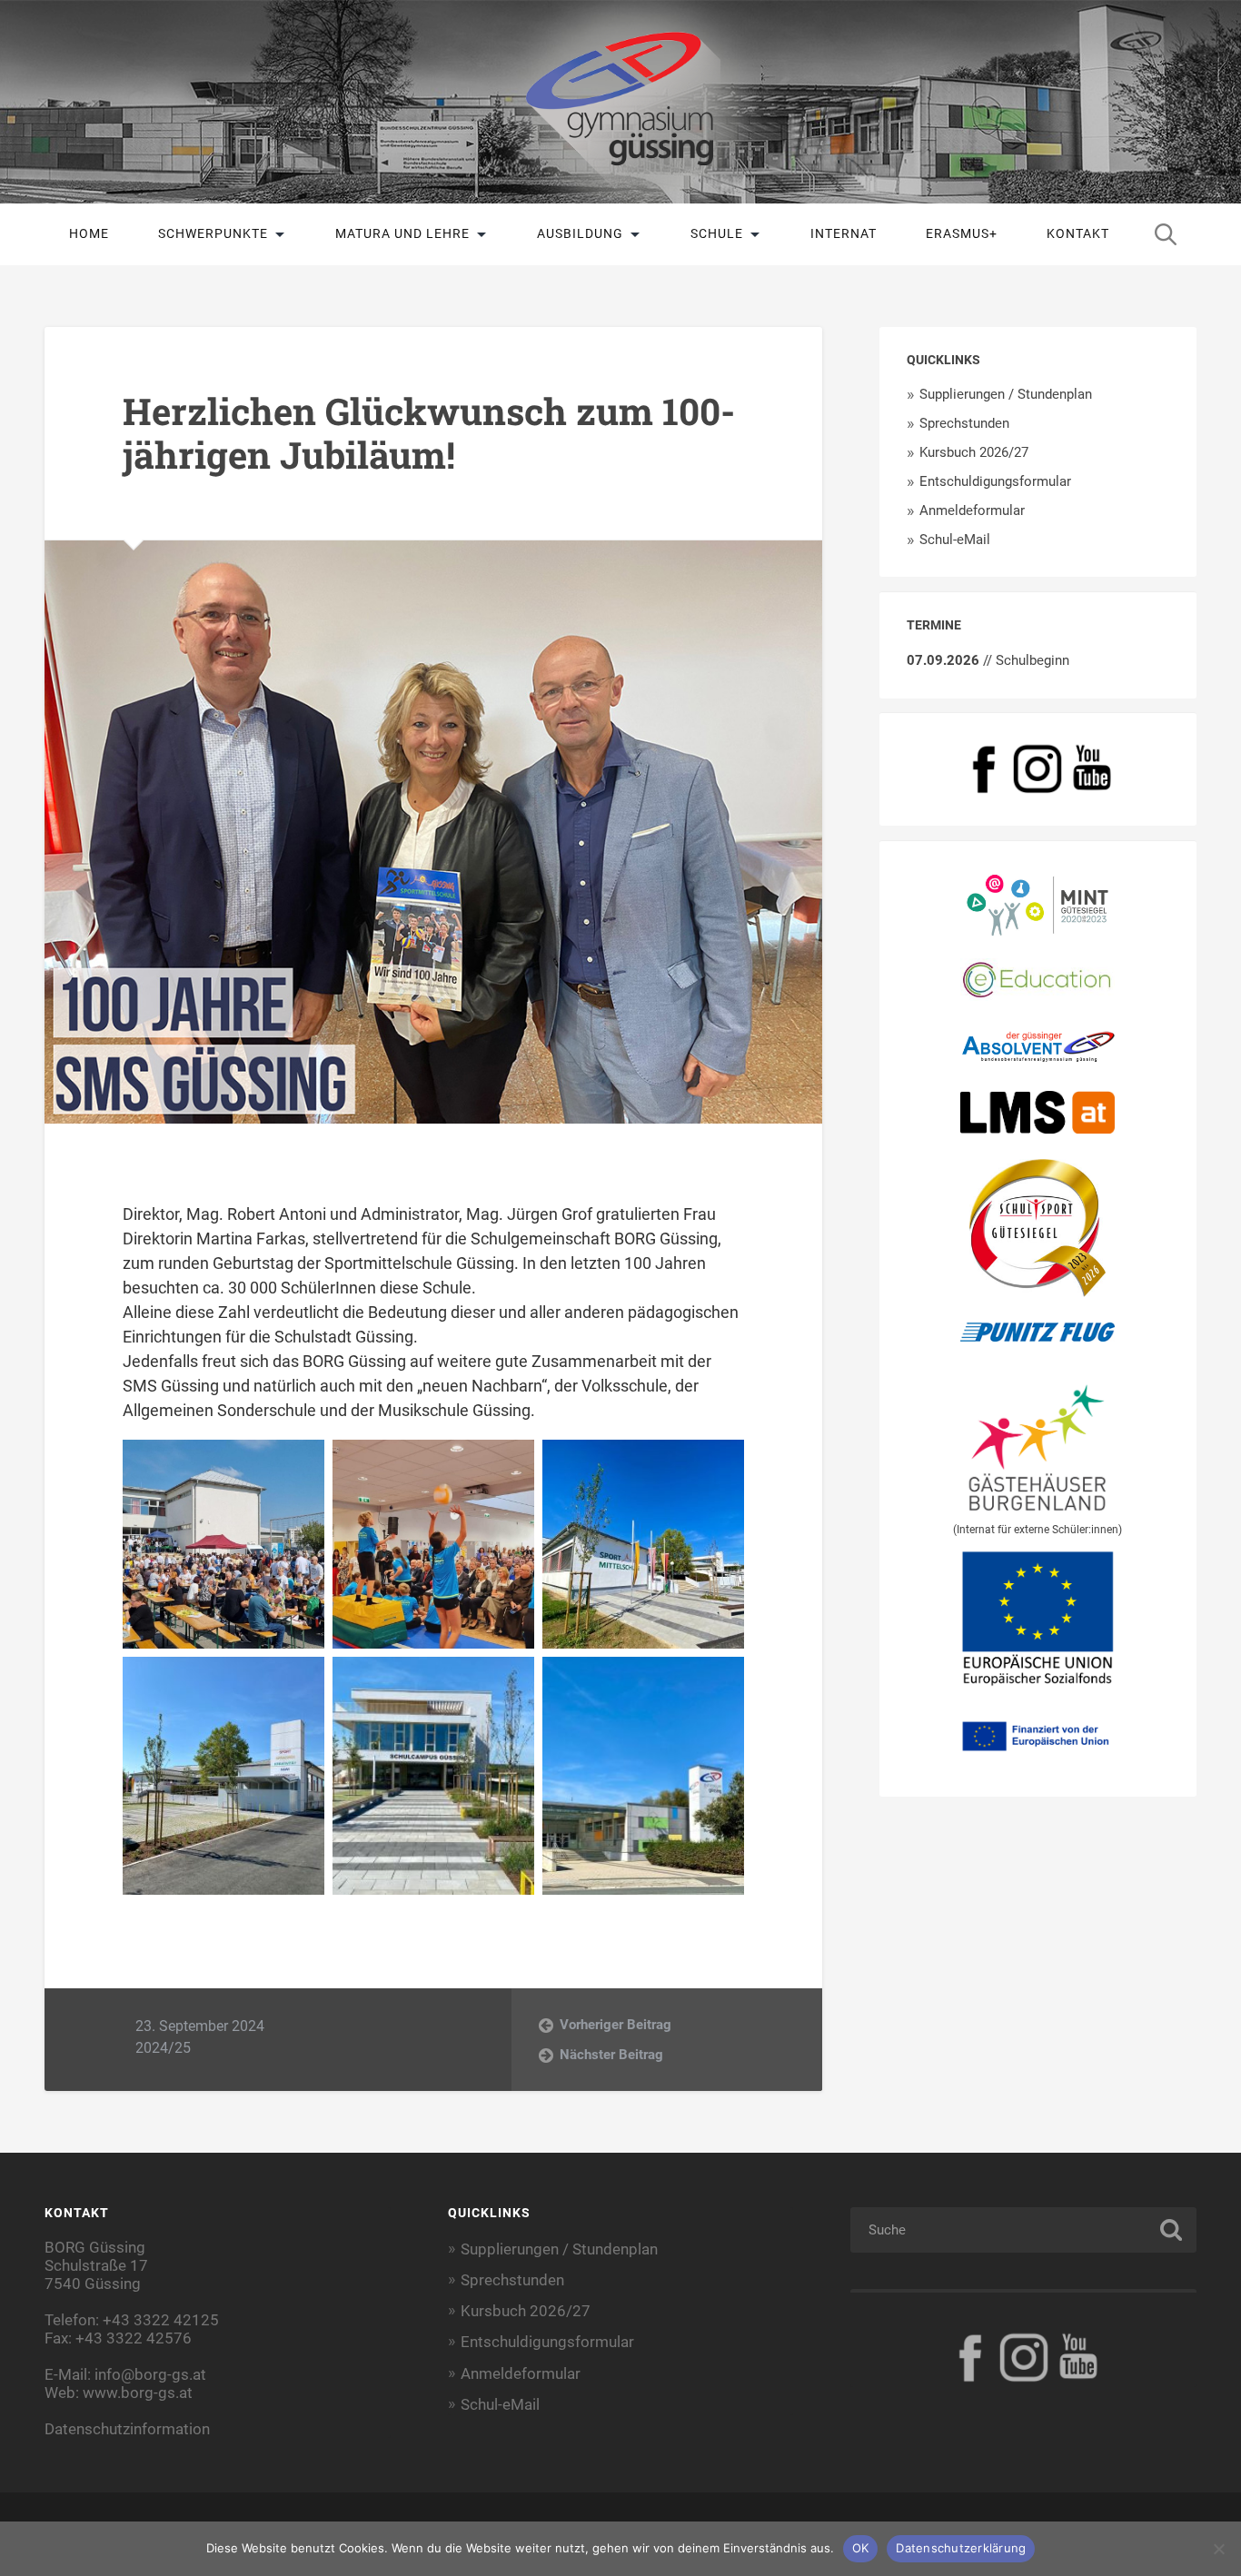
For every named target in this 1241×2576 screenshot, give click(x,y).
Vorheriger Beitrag (616, 2025)
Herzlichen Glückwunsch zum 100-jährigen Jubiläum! (429, 433)
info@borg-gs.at (150, 2374)
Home (89, 233)
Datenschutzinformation (127, 2429)
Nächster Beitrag (611, 2055)
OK (861, 2548)
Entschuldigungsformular (995, 481)
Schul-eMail (955, 540)
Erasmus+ (962, 233)
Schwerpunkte (213, 233)
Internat (844, 233)
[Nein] (1218, 2549)
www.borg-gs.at (138, 2393)
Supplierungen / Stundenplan (1006, 394)
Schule (717, 233)
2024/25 (163, 2048)
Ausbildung (580, 233)
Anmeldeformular (972, 510)
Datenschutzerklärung (961, 2548)
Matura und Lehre (402, 233)
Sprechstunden (964, 423)
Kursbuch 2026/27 (974, 452)
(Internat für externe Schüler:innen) (1037, 1530)
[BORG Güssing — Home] (620, 102)
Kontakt (1078, 233)
